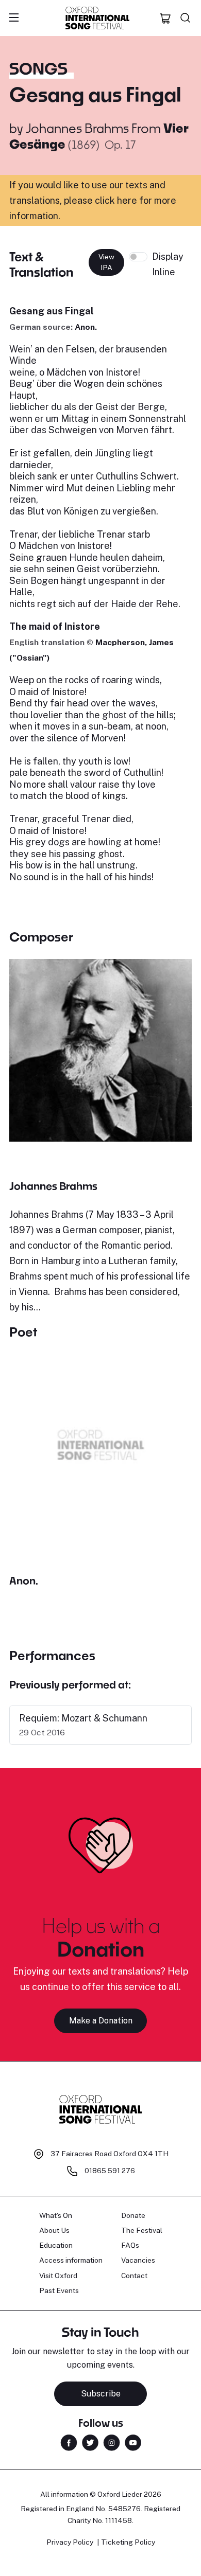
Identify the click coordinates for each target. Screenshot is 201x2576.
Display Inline (168, 264)
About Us (54, 2230)
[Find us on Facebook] (69, 2442)
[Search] (186, 18)
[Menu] (14, 18)
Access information (71, 2260)
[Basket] (165, 18)
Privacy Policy (70, 2542)
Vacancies (138, 2260)
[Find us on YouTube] (133, 2442)
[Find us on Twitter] (90, 2442)
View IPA (106, 262)
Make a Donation (101, 2021)
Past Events (59, 2290)
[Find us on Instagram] (112, 2442)
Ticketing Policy (128, 2542)
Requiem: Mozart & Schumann (83, 1718)
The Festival (142, 2230)
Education (56, 2245)
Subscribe (101, 2394)
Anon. (86, 327)
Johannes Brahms (77, 128)
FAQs (130, 2245)
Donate (133, 2215)
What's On (56, 2215)
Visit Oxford (58, 2276)
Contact (134, 2276)
